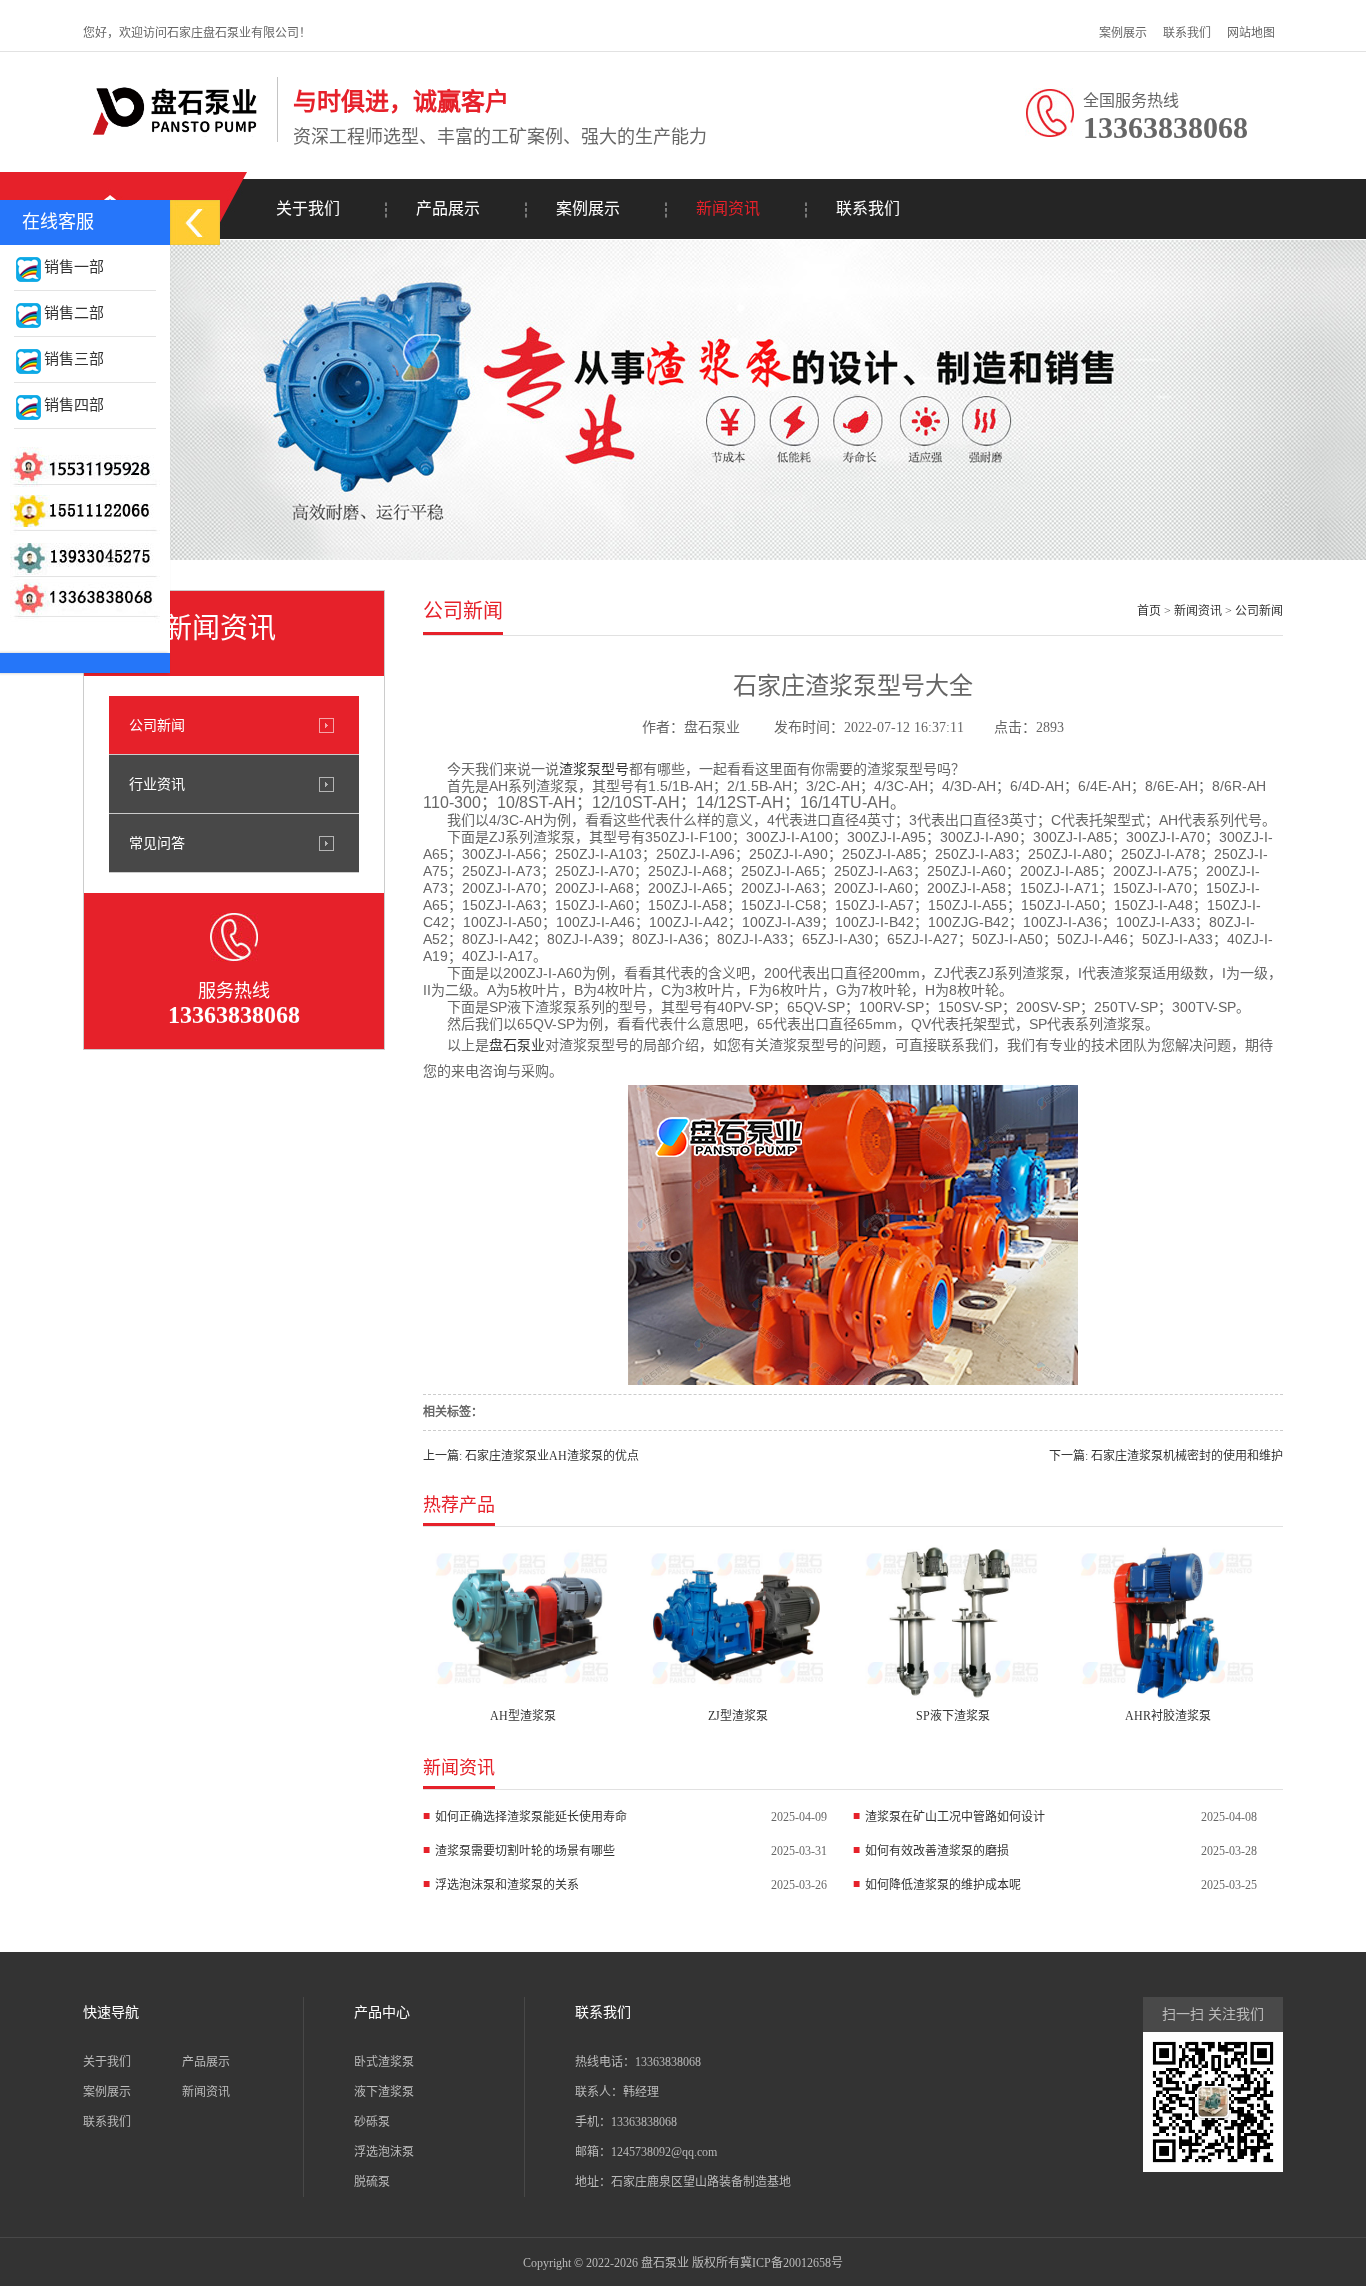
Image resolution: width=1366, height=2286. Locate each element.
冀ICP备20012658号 (791, 2263)
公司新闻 (157, 725)
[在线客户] (195, 222)
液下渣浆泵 (384, 2092)
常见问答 (157, 843)
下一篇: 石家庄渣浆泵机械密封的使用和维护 (1166, 1456)
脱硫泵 (372, 2182)
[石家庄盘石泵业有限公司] (175, 139)
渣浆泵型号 (594, 769)
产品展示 (448, 208)
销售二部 (74, 313)
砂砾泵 (372, 2122)
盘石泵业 (517, 1045)
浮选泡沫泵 (384, 2152)
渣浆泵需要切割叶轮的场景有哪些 (525, 1851)
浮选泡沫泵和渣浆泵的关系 (507, 1885)
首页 (1149, 611)
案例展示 (1123, 33)
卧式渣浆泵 (384, 2062)
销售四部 (74, 405)
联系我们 (1187, 33)
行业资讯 (157, 784)
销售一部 (74, 267)
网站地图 (1251, 33)
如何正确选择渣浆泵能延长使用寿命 (531, 1817)
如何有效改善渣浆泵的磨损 (937, 1851)
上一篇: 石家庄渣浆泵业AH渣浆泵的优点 (531, 1456)
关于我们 (308, 208)
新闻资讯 (728, 208)
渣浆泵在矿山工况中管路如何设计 (955, 1817)
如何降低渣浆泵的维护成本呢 (943, 1885)
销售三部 (74, 359)
